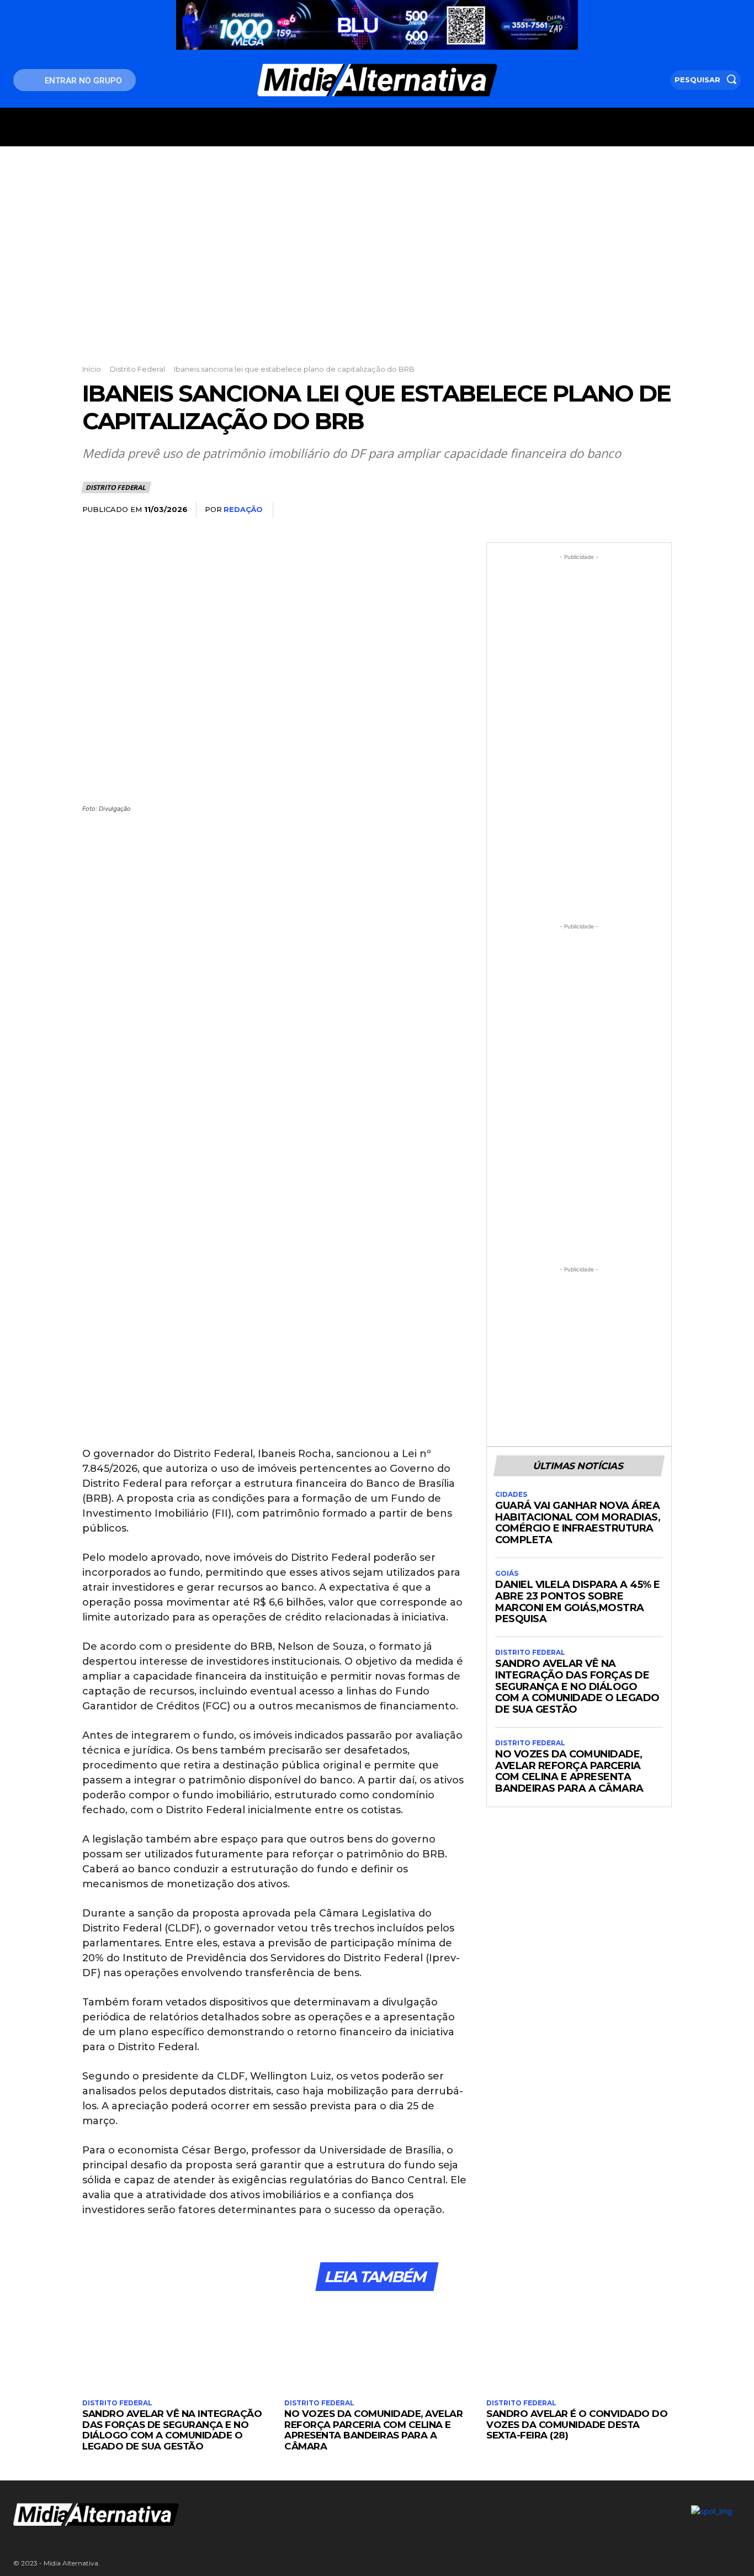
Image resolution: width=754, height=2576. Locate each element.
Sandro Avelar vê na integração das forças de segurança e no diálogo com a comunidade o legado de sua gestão (577, 1686)
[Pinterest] (609, 510)
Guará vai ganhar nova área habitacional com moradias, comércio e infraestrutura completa (578, 1523)
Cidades (511, 1495)
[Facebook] (558, 510)
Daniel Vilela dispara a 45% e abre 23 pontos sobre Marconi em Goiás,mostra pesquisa (578, 1602)
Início (92, 369)
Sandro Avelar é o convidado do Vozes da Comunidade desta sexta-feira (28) (577, 2424)
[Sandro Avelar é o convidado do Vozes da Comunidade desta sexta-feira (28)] (579, 2347)
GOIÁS (507, 1574)
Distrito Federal (137, 369)
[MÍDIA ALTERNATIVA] (252, 2514)
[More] (660, 510)
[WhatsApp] (634, 510)
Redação (243, 509)
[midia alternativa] (377, 80)
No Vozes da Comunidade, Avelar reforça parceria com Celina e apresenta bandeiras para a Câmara (569, 1771)
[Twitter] (583, 510)
